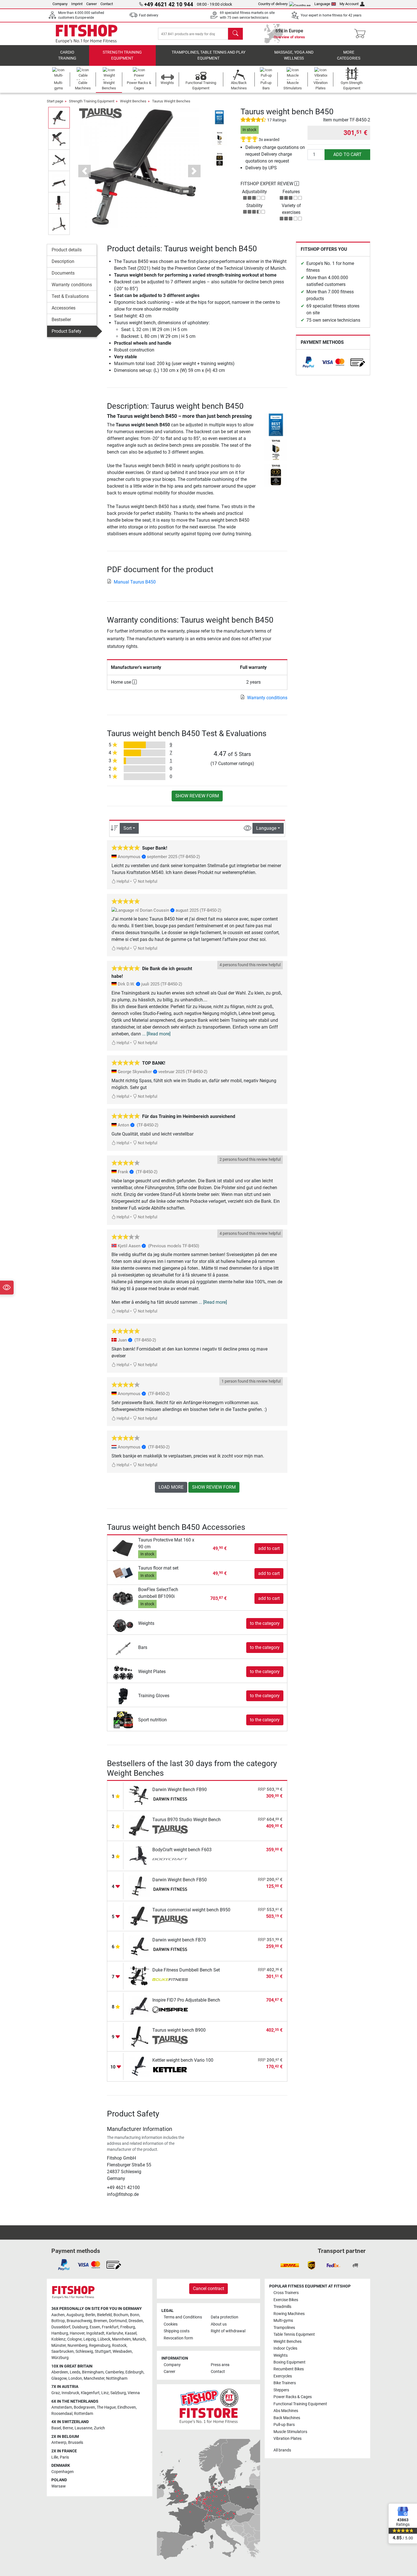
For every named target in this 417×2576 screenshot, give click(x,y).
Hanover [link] (77, 2333)
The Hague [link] (106, 2407)
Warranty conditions (72, 285)
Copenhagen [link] (63, 2472)
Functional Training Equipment (300, 2404)
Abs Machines (286, 2411)
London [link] (75, 2378)
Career (91, 4)
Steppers (281, 2390)
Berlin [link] (90, 2315)
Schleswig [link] (84, 2351)
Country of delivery (273, 4)
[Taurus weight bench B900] (139, 2036)
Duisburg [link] (80, 2327)
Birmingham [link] (93, 2372)
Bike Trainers (285, 2383)
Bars (143, 1647)
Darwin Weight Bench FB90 (180, 1790)
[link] (308, 362)
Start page (55, 101)
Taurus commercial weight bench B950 (191, 1910)
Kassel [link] (131, 2333)
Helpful (122, 882)
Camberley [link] (114, 2372)
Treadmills (282, 2307)
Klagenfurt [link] (90, 2393)
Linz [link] (105, 2393)
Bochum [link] (121, 2315)
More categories (349, 55)
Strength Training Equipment (122, 55)
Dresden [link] (136, 2321)
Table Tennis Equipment (294, 2334)
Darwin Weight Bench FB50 (180, 1880)
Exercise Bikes (286, 2300)
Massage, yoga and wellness (294, 55)
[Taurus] (100, 113)
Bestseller (61, 320)
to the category (265, 1623)
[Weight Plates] (123, 1671)
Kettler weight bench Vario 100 (183, 2060)
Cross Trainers (286, 2293)
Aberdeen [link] (60, 2372)
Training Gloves (154, 1696)
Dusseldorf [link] (61, 2327)
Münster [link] (59, 2346)
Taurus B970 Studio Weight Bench (187, 1820)
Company (60, 4)
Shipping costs (177, 2331)
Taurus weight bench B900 (179, 2030)
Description (63, 261)
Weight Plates (152, 1672)
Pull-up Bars (284, 2425)
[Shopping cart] (362, 34)
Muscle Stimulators (290, 2432)
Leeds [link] (75, 2372)
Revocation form (178, 2338)
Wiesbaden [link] (122, 2351)
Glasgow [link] (59, 2378)
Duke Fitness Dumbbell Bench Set (186, 1970)
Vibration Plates (288, 2439)
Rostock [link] (119, 2346)
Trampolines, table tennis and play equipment (208, 55)
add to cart (347, 154)
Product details (67, 250)
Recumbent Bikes (289, 2369)
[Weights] (123, 1623)
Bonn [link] (135, 2315)
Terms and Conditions (183, 2317)
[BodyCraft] (170, 1860)
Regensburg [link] (100, 2346)
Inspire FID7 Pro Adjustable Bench (186, 2000)
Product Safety (67, 331)
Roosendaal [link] (62, 2414)
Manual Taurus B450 (135, 582)
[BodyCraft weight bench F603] (139, 1856)
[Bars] (123, 1647)
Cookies (171, 2324)
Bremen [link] (100, 2321)
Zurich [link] (99, 2428)
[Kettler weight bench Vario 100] (139, 2066)
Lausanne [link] (83, 2428)
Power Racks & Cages (293, 2397)
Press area (220, 2365)
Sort (128, 828)
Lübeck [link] (104, 2339)
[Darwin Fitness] (170, 1800)
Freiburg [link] (128, 2327)
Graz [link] (56, 2393)
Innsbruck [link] (70, 2393)
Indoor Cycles (285, 2348)
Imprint (77, 4)
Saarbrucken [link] (63, 2351)
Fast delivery (149, 15)
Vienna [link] (134, 2393)
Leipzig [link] (90, 2339)
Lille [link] (55, 2457)
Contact (107, 4)
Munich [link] (139, 2339)
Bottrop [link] (58, 2321)
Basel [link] (56, 2428)
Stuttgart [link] (103, 2351)
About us (219, 2324)
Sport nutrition (152, 1720)
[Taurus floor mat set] (123, 1573)
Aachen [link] (58, 2315)
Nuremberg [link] (77, 2346)
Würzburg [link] (60, 2358)
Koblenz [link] (58, 2339)
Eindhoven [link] (127, 2407)
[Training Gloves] (123, 1695)
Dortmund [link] (118, 2321)
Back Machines (287, 2418)
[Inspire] (170, 2010)
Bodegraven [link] (84, 2407)
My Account (349, 4)
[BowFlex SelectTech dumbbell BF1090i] (123, 1598)
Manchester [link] (94, 2378)
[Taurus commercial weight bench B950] (139, 1916)
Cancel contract (208, 2289)
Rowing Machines (289, 2314)
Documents (63, 273)
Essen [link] (95, 2327)
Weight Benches (133, 101)
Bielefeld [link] (104, 2315)
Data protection (225, 2317)
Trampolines (284, 2328)
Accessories (64, 308)
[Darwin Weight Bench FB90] (139, 1795)
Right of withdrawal (228, 2331)
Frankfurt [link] (110, 2327)
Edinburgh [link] (134, 2372)
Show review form (197, 796)
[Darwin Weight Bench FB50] (139, 1886)
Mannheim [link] (121, 2339)
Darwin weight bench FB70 (179, 1940)
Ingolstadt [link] (95, 2333)
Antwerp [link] (59, 2443)
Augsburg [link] (75, 2315)
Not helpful (147, 882)
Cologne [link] (74, 2339)
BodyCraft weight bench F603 (182, 1850)
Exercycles (283, 2376)
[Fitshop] (87, 33)
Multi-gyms (283, 2321)
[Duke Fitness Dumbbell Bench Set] (139, 1976)
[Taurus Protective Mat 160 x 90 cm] (123, 1548)
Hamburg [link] (60, 2333)
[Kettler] (170, 2070)
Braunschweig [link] (79, 2321)
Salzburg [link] (118, 2393)
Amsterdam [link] (62, 2407)
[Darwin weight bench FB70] (139, 1946)
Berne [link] (68, 2428)
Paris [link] (64, 2457)
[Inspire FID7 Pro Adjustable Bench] (139, 2006)
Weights (146, 1623)
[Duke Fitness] (170, 1980)
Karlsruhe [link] (115, 2333)
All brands (282, 2450)
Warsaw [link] (59, 2486)
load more (171, 1487)
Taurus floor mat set (158, 1568)
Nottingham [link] (117, 2378)
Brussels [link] (76, 2443)
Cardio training (67, 55)
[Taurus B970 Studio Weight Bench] (139, 1826)
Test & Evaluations (70, 296)
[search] (235, 34)
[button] (59, 118)
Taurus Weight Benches (171, 101)
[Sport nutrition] (123, 1719)
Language (322, 4)
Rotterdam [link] (84, 2414)
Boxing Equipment (289, 2362)
